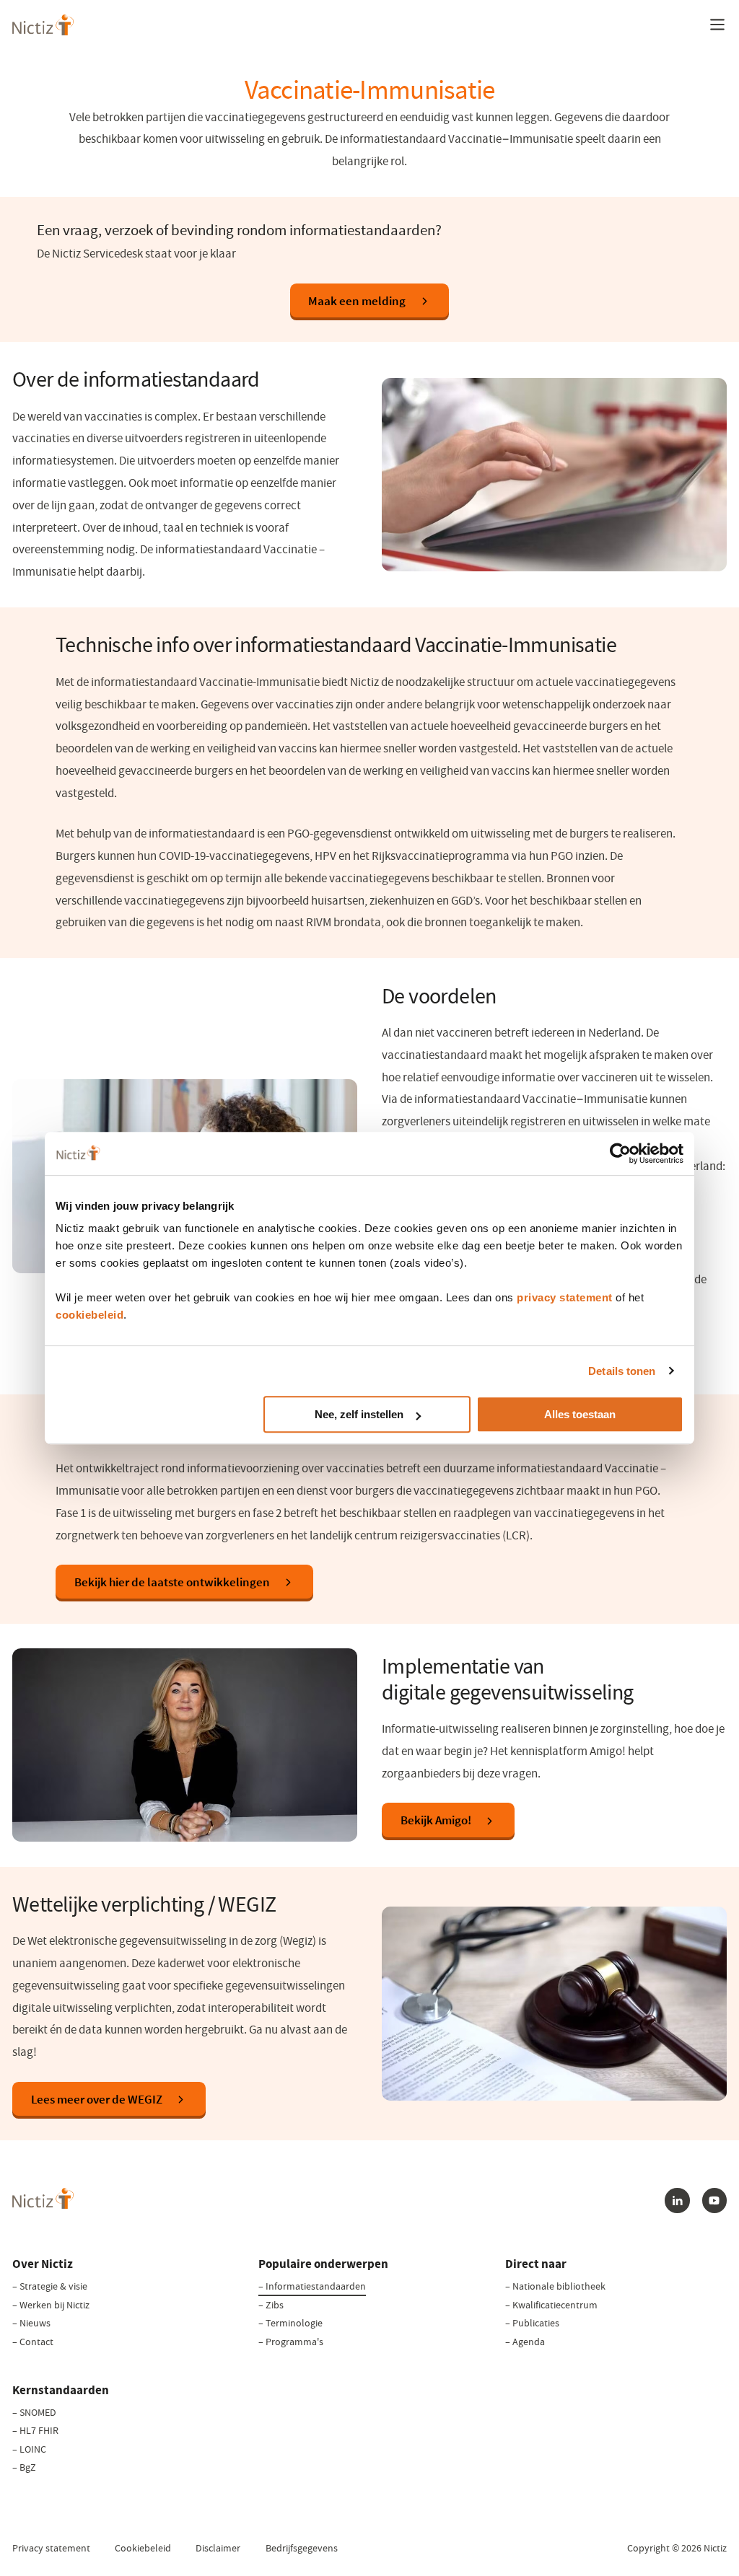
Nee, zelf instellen (359, 1414)
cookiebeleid (89, 1315)
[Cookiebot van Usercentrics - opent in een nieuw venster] (620, 1153)
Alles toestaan (580, 1414)
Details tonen (622, 1371)
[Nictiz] (43, 25)
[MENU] (717, 25)
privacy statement (565, 1297)
